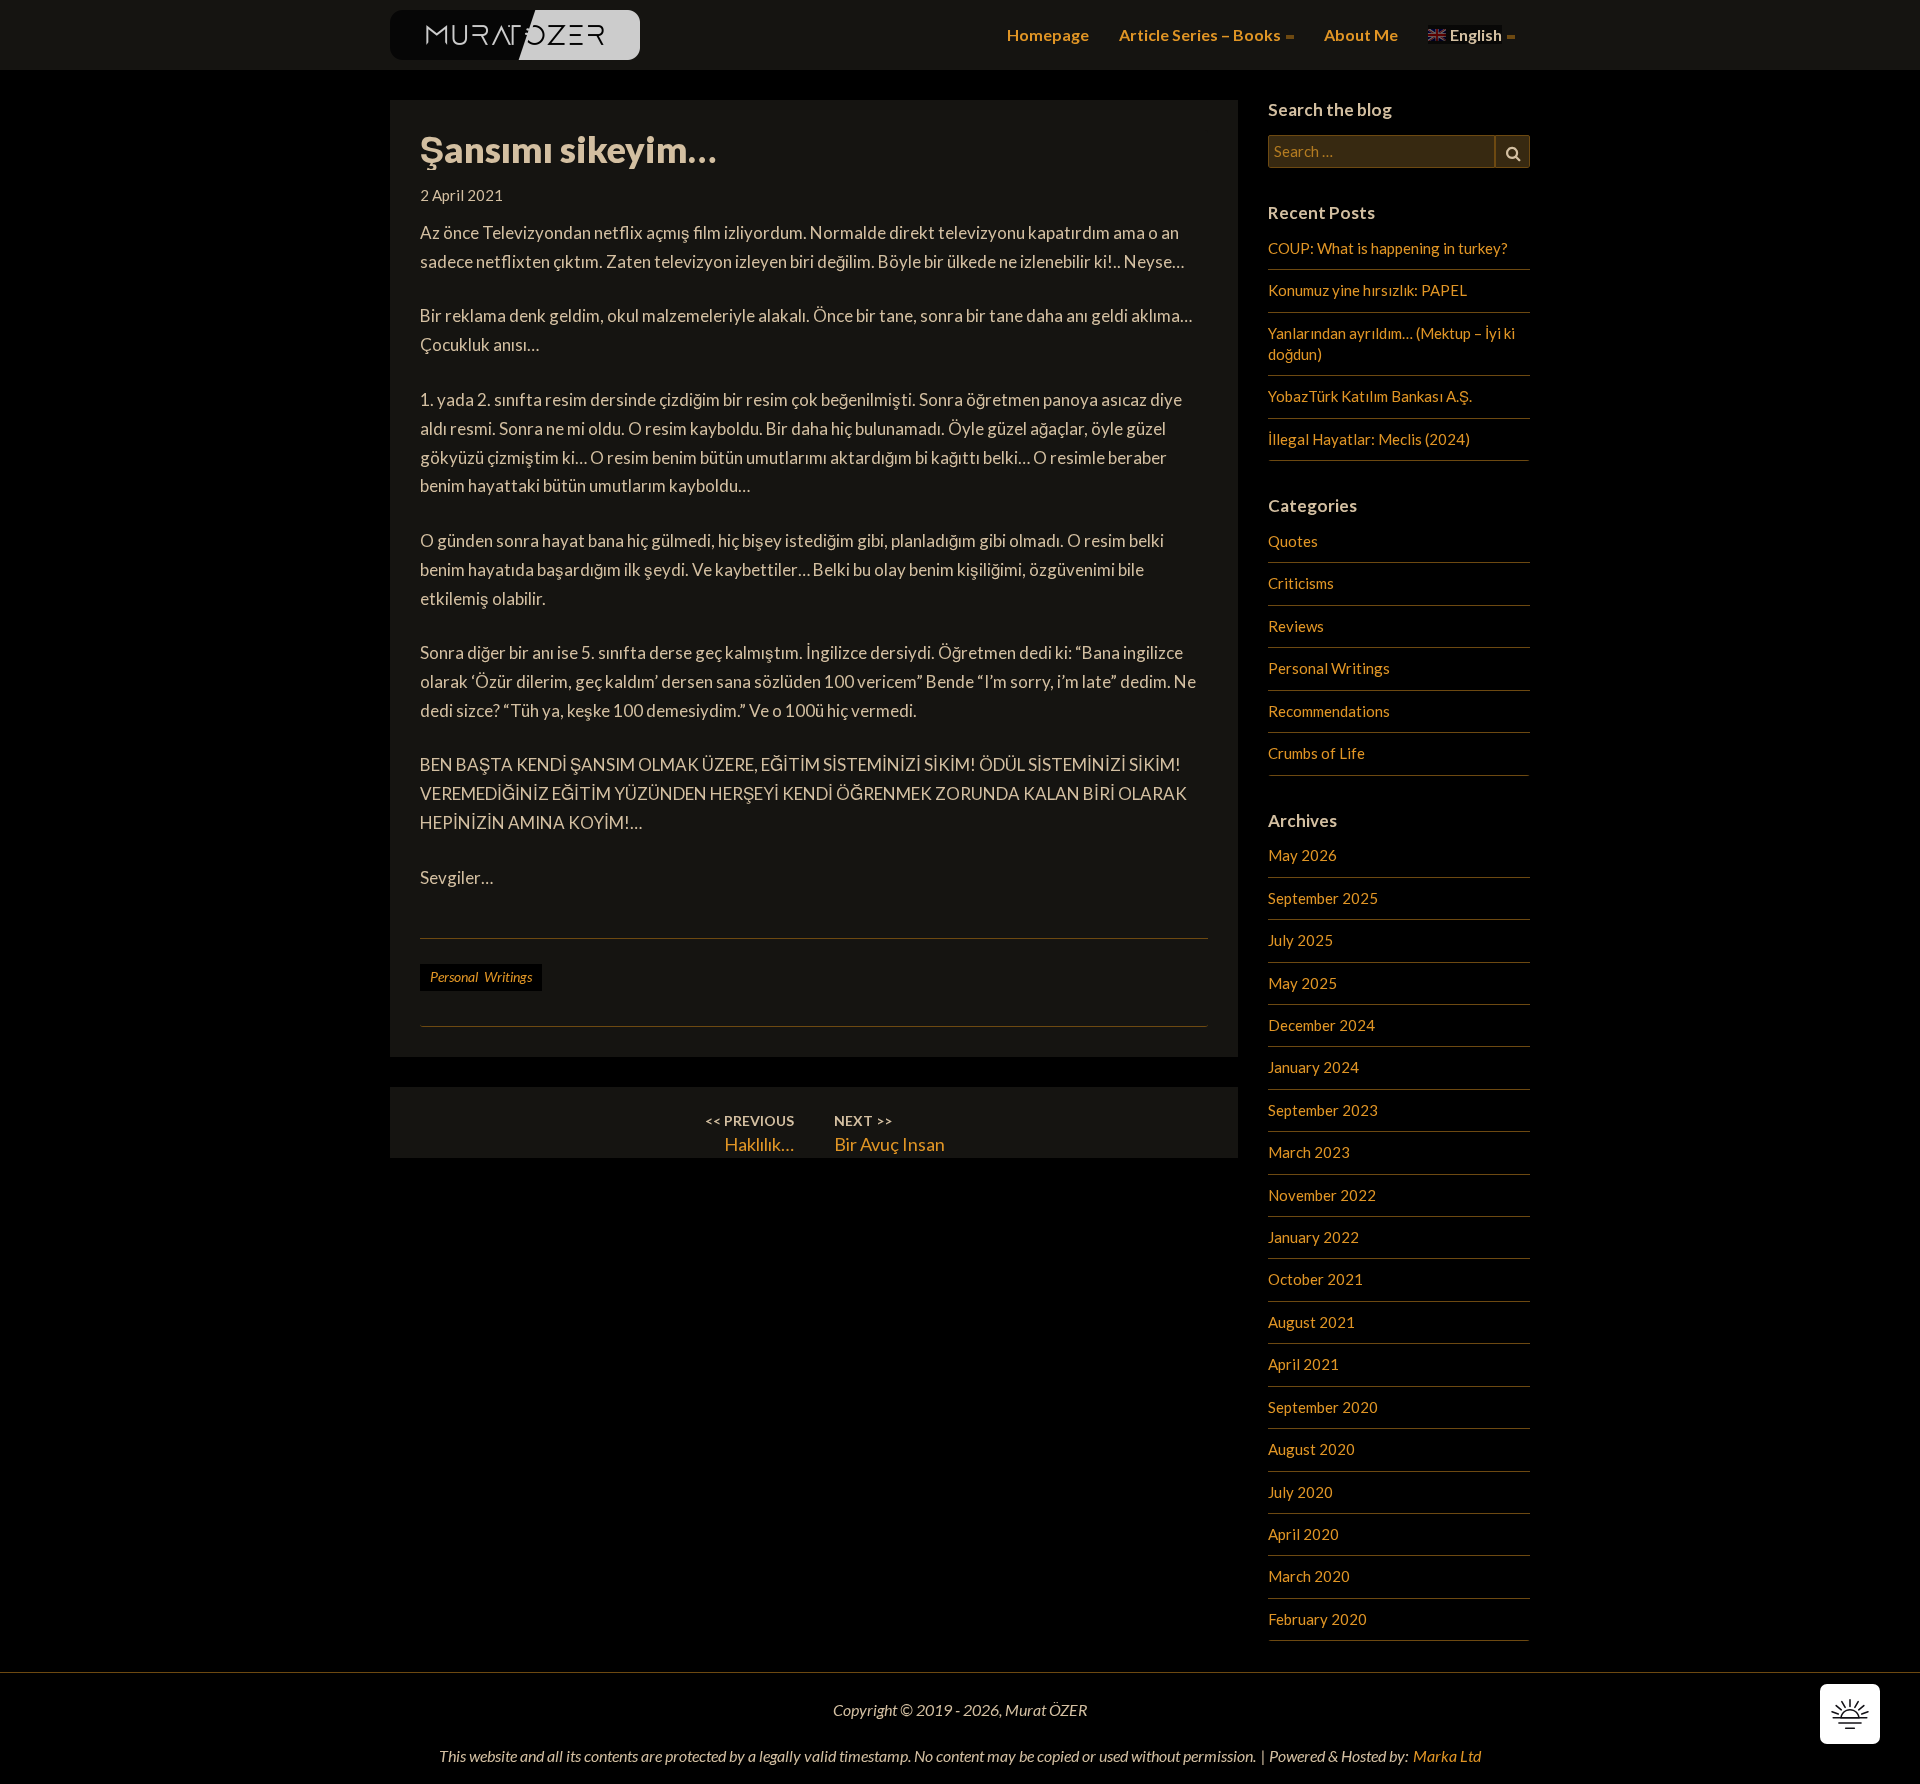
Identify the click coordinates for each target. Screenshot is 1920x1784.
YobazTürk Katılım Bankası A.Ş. (1370, 396)
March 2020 (1309, 1576)
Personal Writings (481, 976)
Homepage (1048, 34)
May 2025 (1302, 983)
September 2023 (1323, 1110)
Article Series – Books (1201, 34)
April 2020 (1303, 1534)
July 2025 (1300, 940)
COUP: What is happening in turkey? (1388, 248)
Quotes (1293, 541)
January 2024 (1313, 1067)
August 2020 (1311, 1449)
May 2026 (1302, 855)
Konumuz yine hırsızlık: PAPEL (1367, 290)
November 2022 (1322, 1195)
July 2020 (1300, 1492)
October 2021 (1315, 1279)
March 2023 (1309, 1152)
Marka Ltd (1447, 1755)
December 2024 (1321, 1025)
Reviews (1296, 626)
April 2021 (1303, 1364)
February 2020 (1317, 1619)
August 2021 (1311, 1322)
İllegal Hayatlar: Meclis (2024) (1369, 439)
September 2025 (1323, 898)
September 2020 (1323, 1407)
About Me (1361, 34)
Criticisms (1301, 583)
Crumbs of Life (1316, 753)
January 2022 (1313, 1237)
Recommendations (1329, 711)
